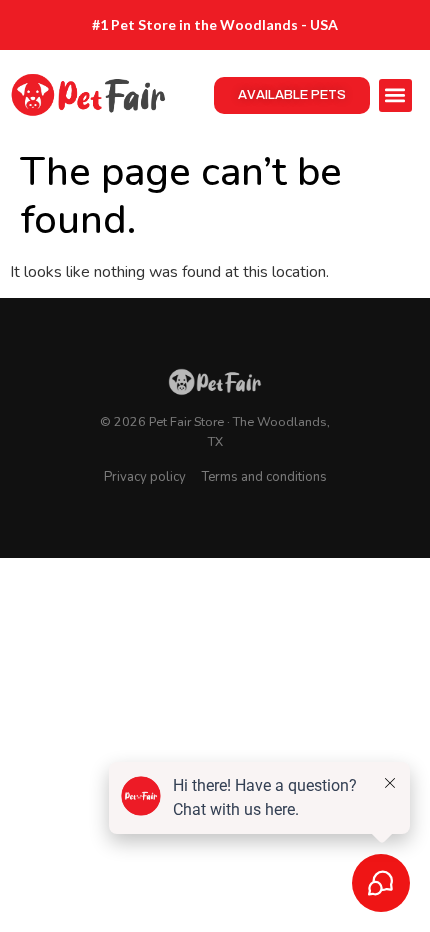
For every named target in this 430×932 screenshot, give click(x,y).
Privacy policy (145, 477)
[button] (395, 95)
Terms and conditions (264, 477)
